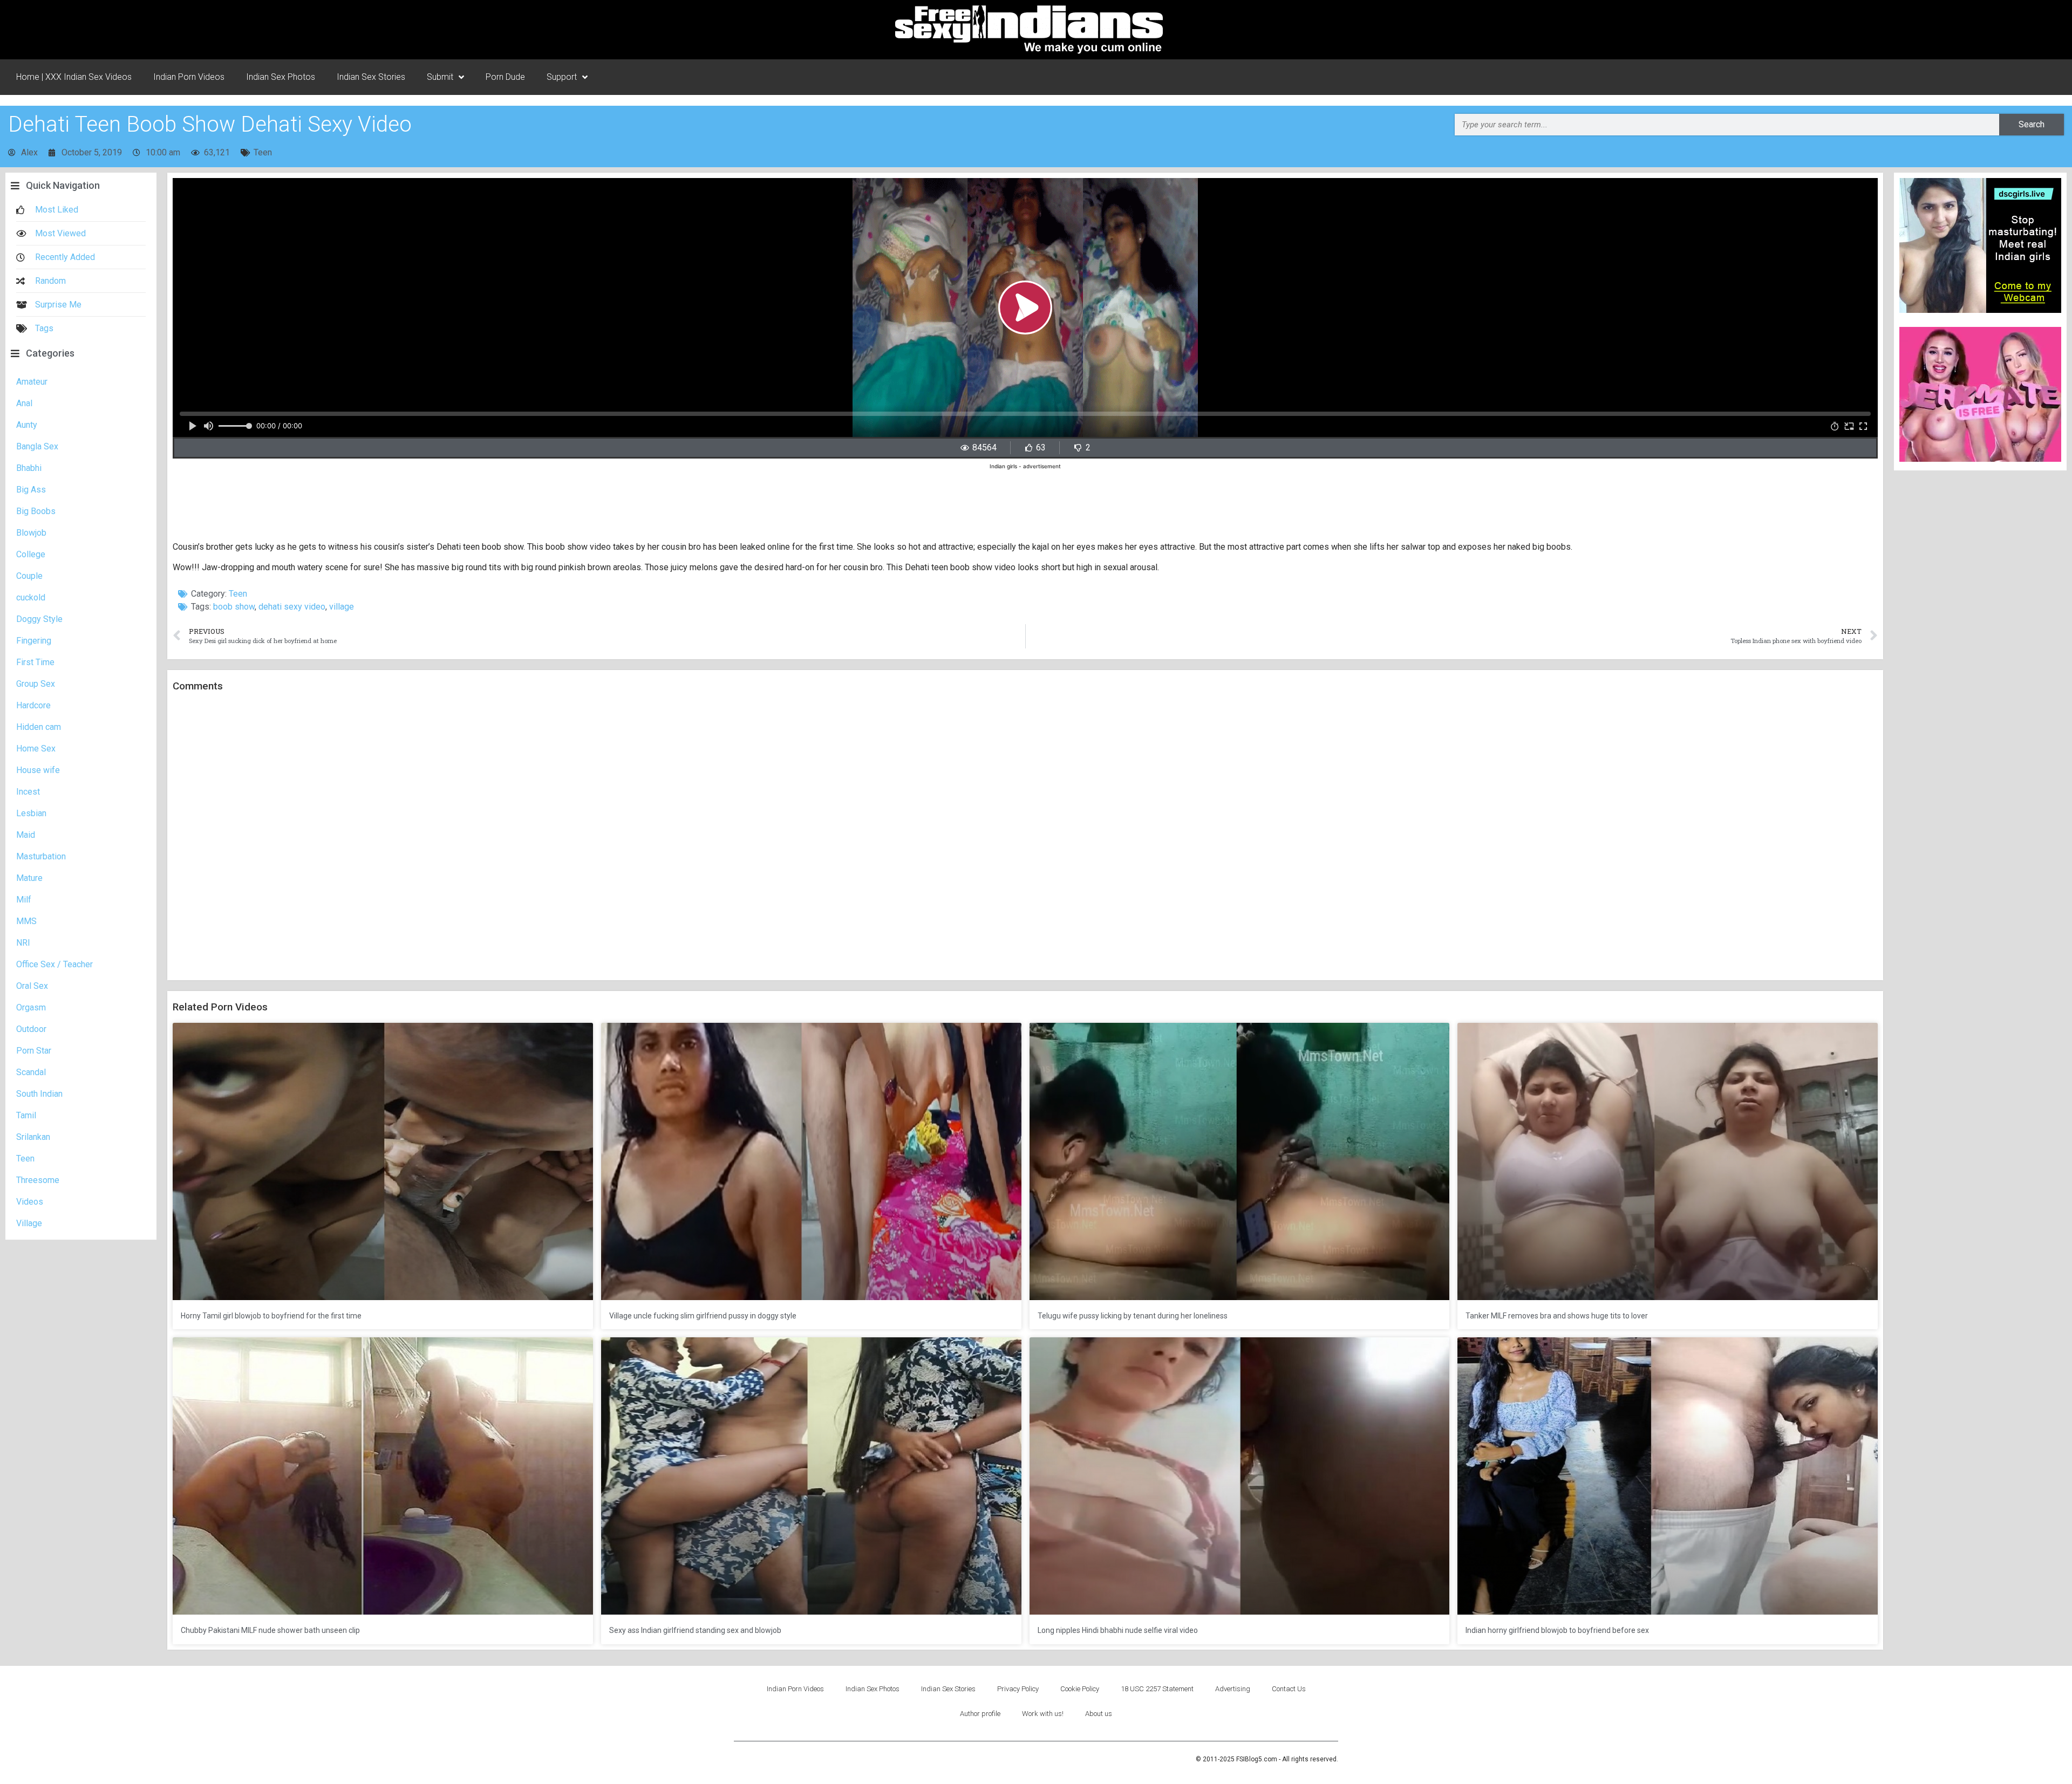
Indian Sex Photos (281, 77)
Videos (30, 1202)
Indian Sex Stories (371, 77)
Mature (29, 878)
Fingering (34, 641)
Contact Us (1289, 1689)
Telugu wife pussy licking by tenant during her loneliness (1133, 1316)
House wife (38, 770)
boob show (234, 607)
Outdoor (31, 1029)
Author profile (980, 1714)
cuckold (31, 597)
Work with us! (1043, 1714)
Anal (24, 403)
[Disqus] (1025, 837)
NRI (23, 943)
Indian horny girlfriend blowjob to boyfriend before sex (1557, 1630)
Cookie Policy (1080, 1689)
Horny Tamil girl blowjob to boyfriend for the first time (271, 1316)
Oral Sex (32, 986)
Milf (24, 900)
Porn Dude (505, 77)
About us (1099, 1714)
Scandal (31, 1072)
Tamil (26, 1115)
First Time (35, 662)
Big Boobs (36, 511)
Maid (26, 835)
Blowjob (31, 533)
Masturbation (41, 856)
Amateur (32, 382)
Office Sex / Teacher (54, 964)
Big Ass (31, 490)
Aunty (27, 425)
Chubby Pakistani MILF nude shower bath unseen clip (270, 1630)
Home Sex (36, 749)
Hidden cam (39, 727)
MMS (26, 921)
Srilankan (33, 1137)
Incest (28, 792)
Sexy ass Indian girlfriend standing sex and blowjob (695, 1630)
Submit (440, 77)
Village (29, 1223)
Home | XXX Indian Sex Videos (74, 77)
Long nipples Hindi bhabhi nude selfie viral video (1118, 1630)
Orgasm (31, 1007)
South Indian (39, 1094)
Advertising (1233, 1689)
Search (2032, 124)
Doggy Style (39, 619)
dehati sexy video (292, 607)
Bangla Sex (37, 446)
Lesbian (31, 813)
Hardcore (33, 705)
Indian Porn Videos (189, 77)
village (342, 607)
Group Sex (36, 684)
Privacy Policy (1018, 1689)
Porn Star (34, 1051)
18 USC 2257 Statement (1157, 1689)
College (31, 554)
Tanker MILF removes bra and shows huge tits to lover (1557, 1316)
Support (562, 77)
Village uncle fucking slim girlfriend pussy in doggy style (703, 1316)
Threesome (38, 1180)
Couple (29, 576)
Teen (263, 152)
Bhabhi (29, 468)
